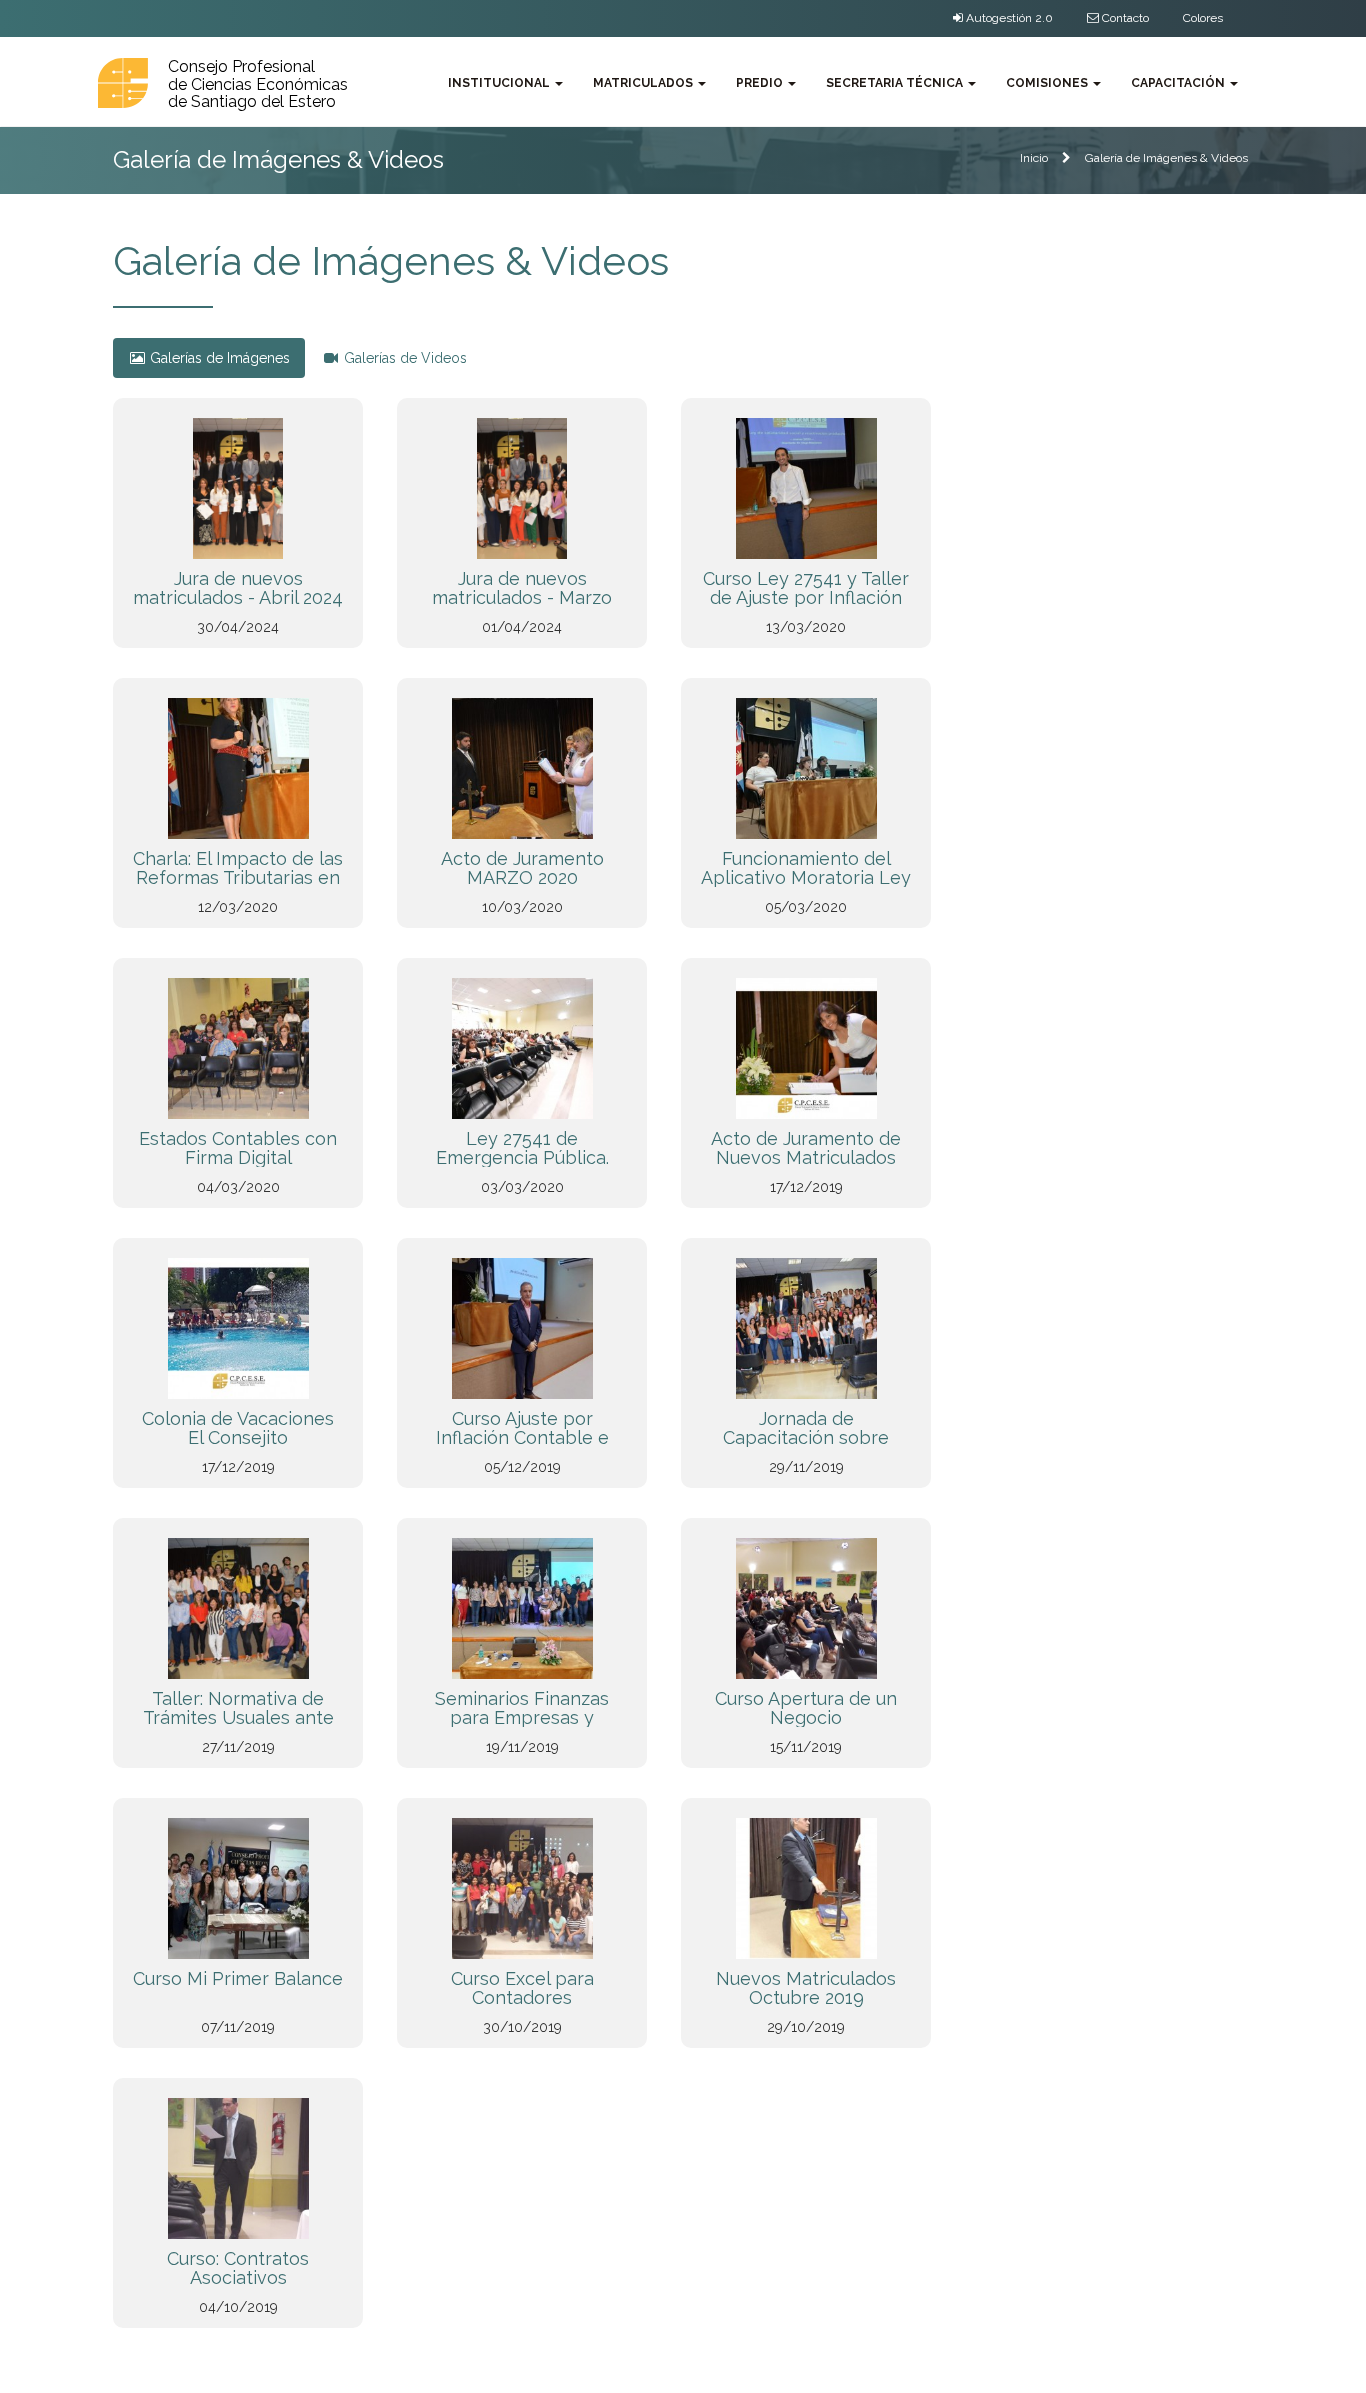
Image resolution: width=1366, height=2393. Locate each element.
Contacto (1124, 18)
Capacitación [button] (1179, 83)
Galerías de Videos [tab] (403, 358)
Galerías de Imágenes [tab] (218, 358)
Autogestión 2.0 (1008, 18)
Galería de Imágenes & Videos (1166, 158)
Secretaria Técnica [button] (896, 83)
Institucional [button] (500, 83)
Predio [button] (761, 83)
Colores (1203, 18)
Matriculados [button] (644, 83)
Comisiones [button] (1048, 83)
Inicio (1034, 158)
